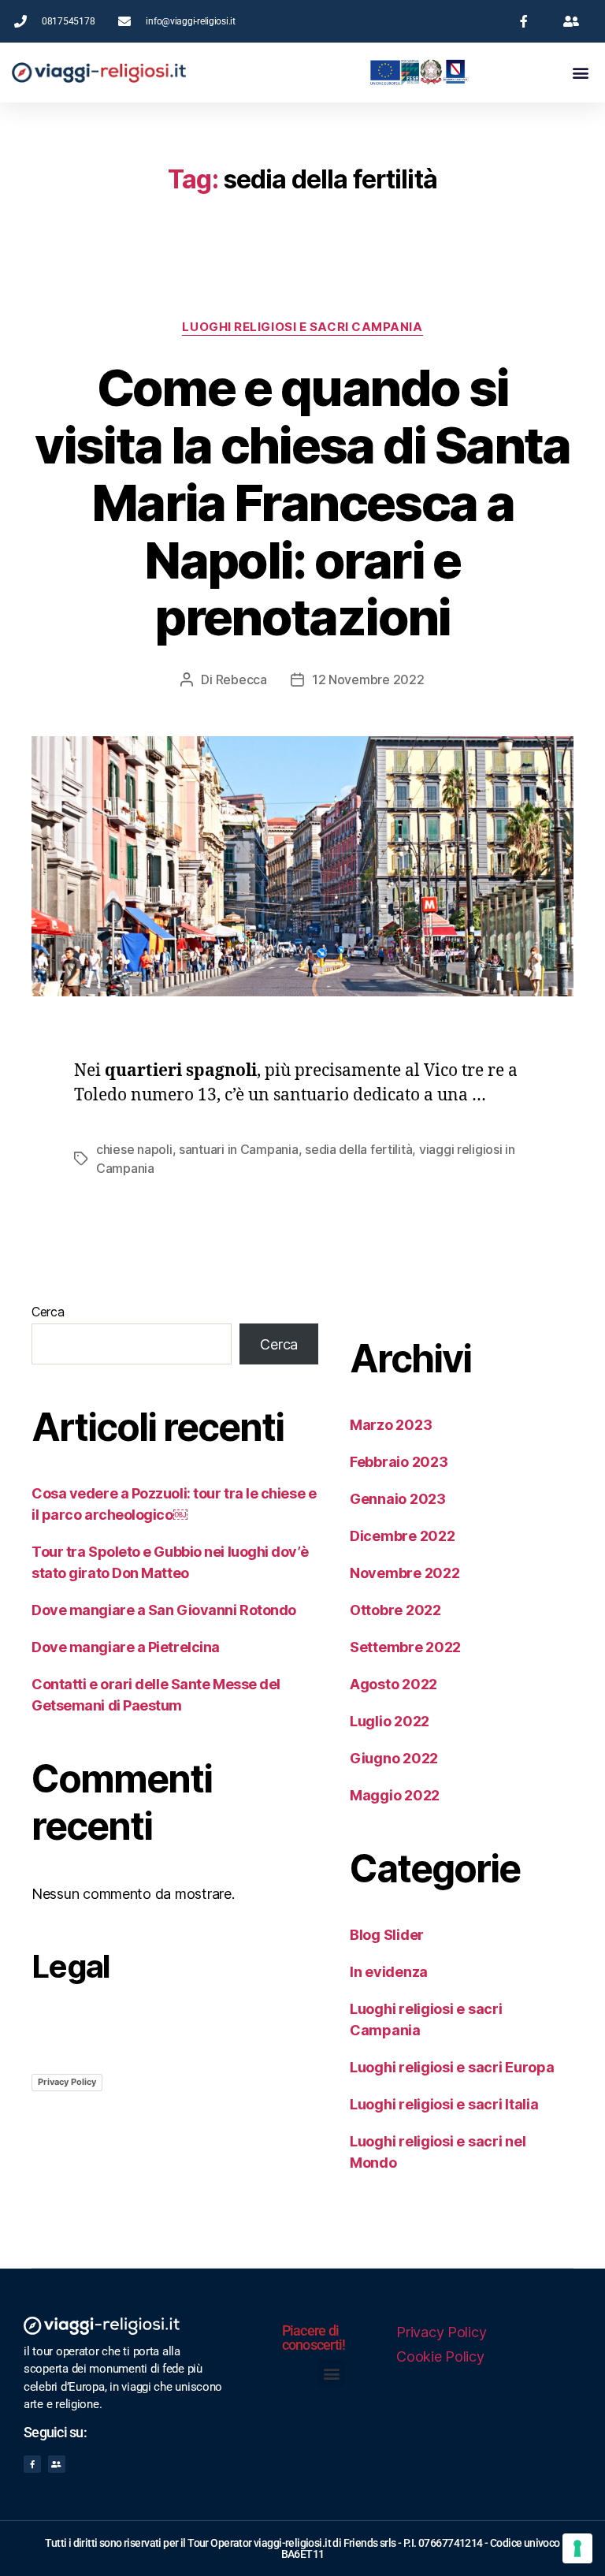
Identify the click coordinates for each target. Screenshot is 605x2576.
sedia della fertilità (358, 1149)
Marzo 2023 (391, 1425)
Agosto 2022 (393, 1684)
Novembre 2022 (405, 1573)
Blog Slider (387, 1935)
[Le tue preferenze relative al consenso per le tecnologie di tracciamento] (577, 2548)
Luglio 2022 (390, 1721)
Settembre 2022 (405, 1647)
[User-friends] (57, 2464)
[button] (580, 72)
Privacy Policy (67, 2082)
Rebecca (241, 679)
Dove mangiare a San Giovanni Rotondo (164, 1610)
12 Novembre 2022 (368, 679)
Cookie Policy (440, 2356)
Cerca (48, 1312)
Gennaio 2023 (398, 1499)
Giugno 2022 (394, 1758)
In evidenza (389, 1972)
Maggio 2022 (395, 1795)
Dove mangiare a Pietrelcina (126, 1647)
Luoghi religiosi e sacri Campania (302, 327)
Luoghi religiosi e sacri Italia (444, 2104)
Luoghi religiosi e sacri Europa (452, 2067)
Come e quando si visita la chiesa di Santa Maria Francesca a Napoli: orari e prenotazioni (302, 503)
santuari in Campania (239, 1149)
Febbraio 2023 (399, 1462)
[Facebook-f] (32, 2464)
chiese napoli (134, 1149)
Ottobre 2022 (395, 1610)
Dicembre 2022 (403, 1536)
